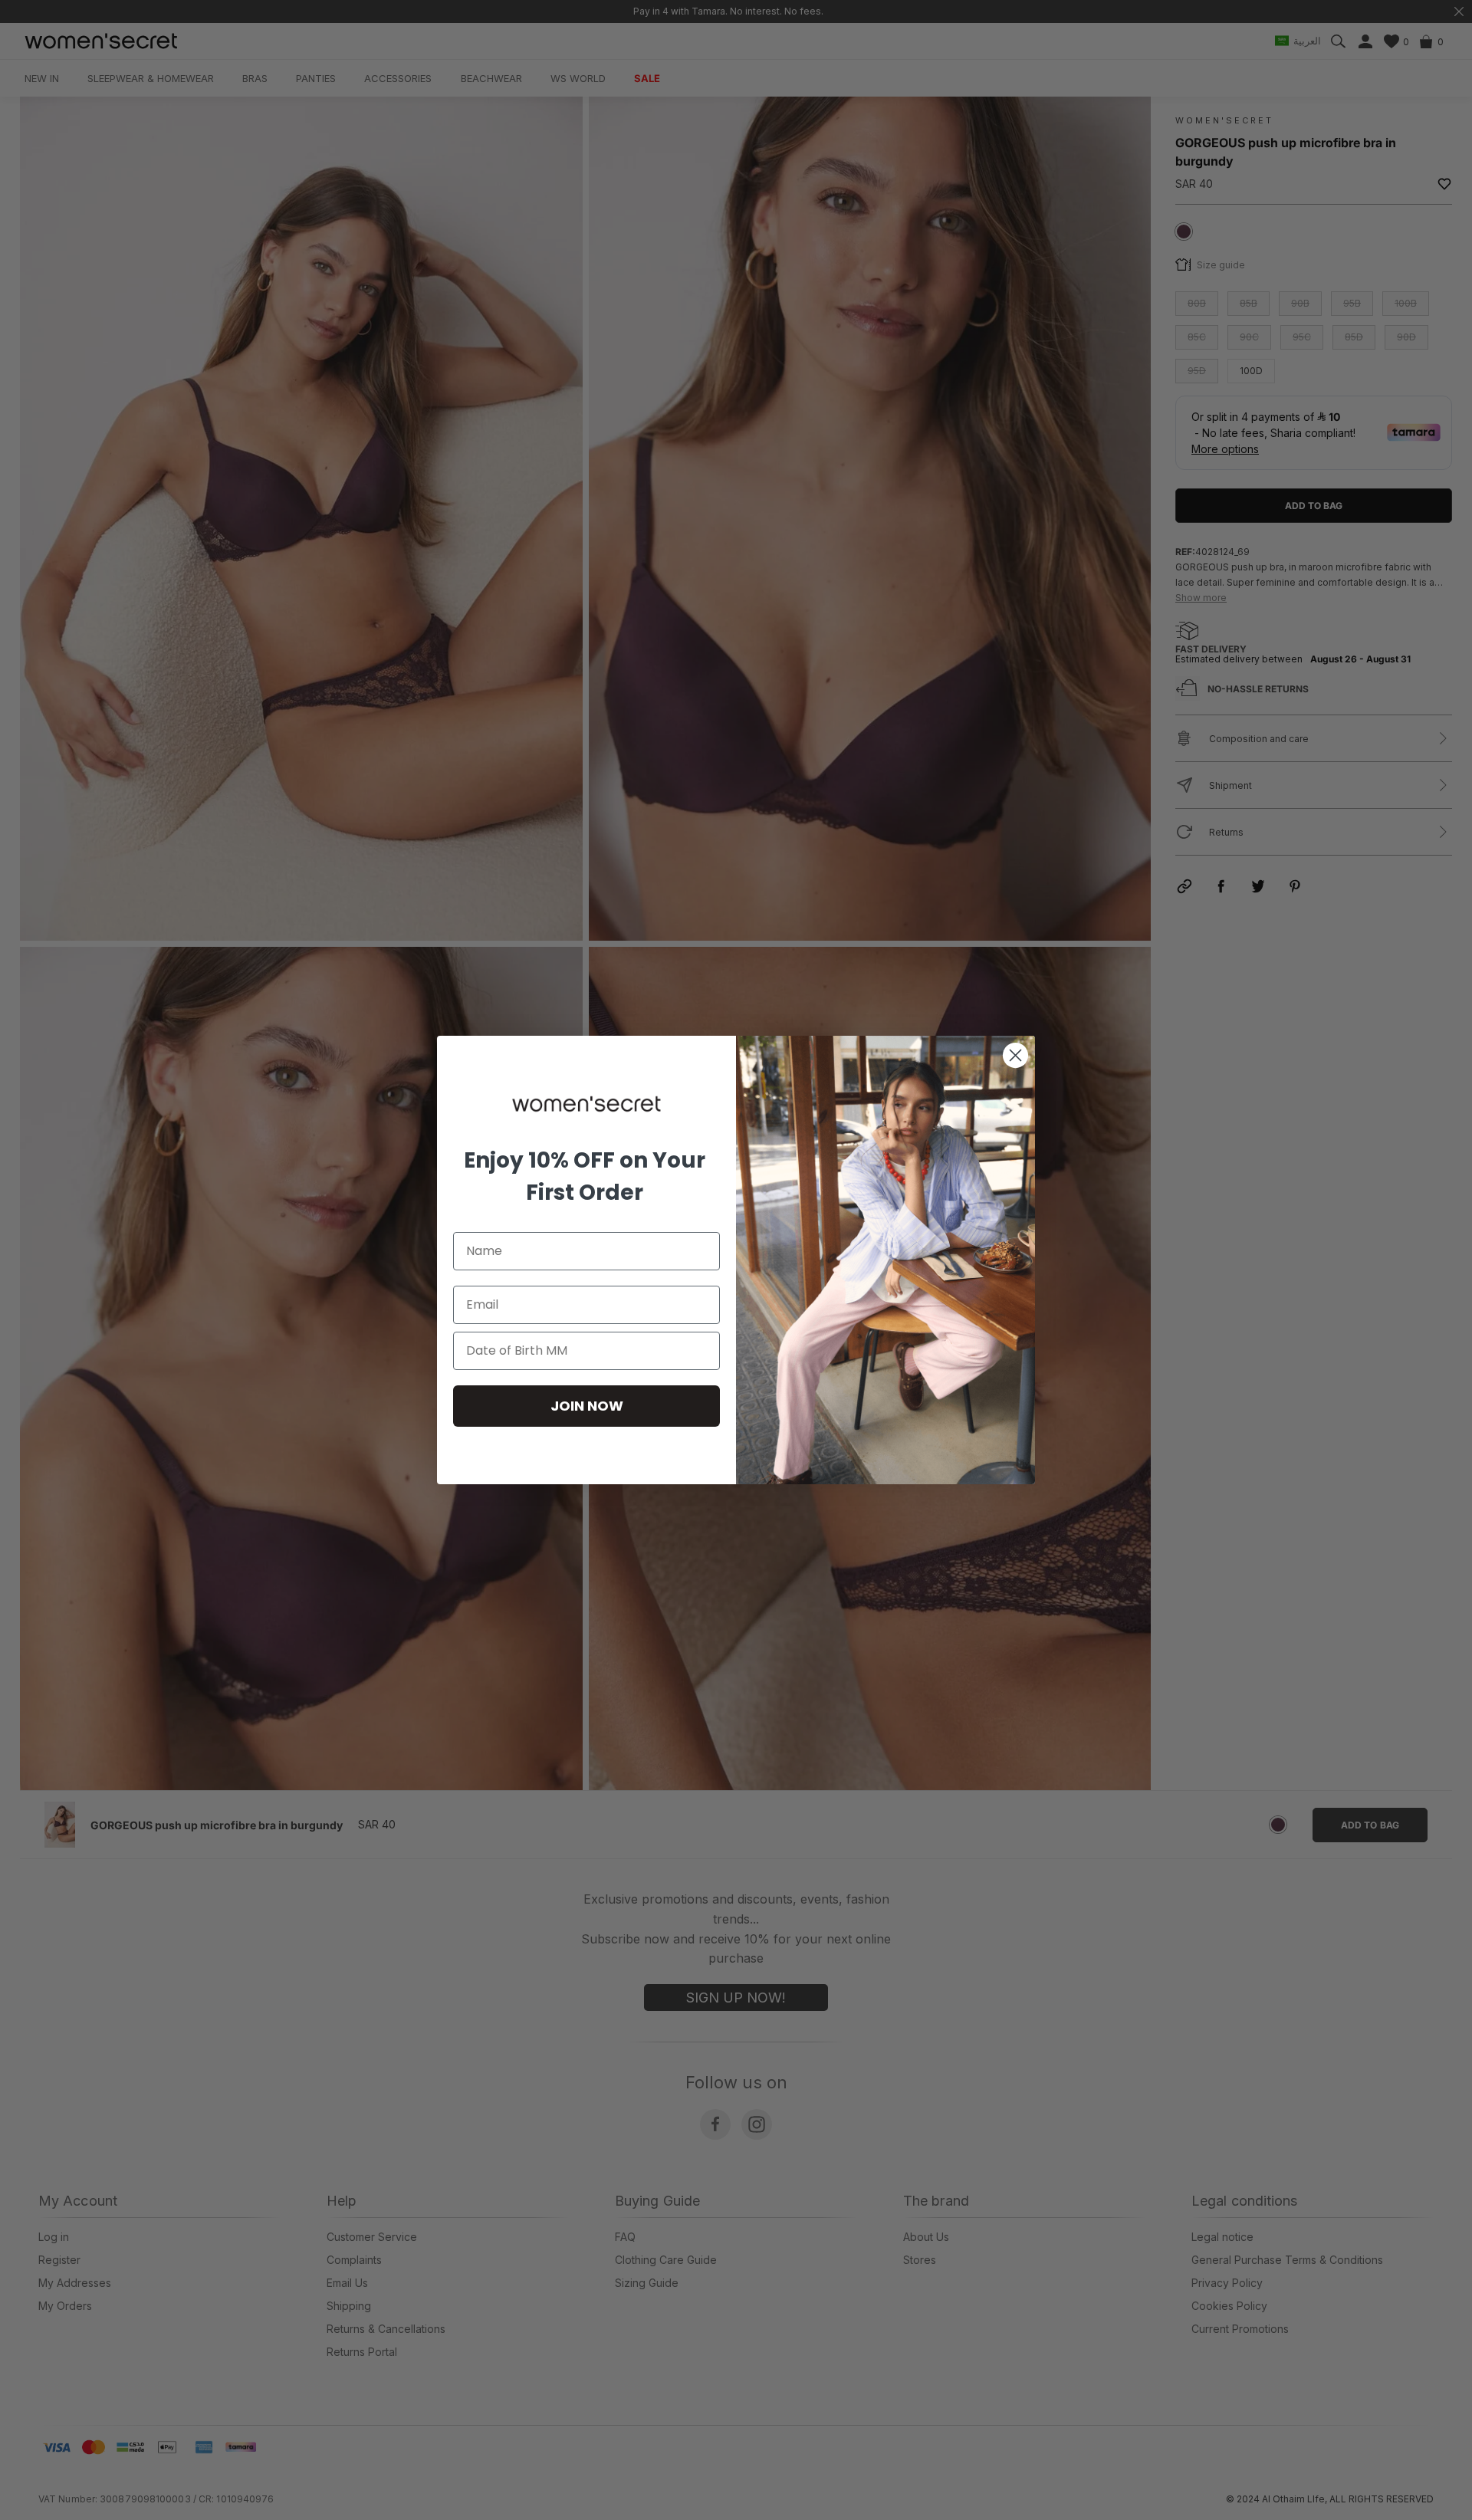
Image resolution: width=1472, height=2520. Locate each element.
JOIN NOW (587, 1406)
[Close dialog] (1015, 1055)
